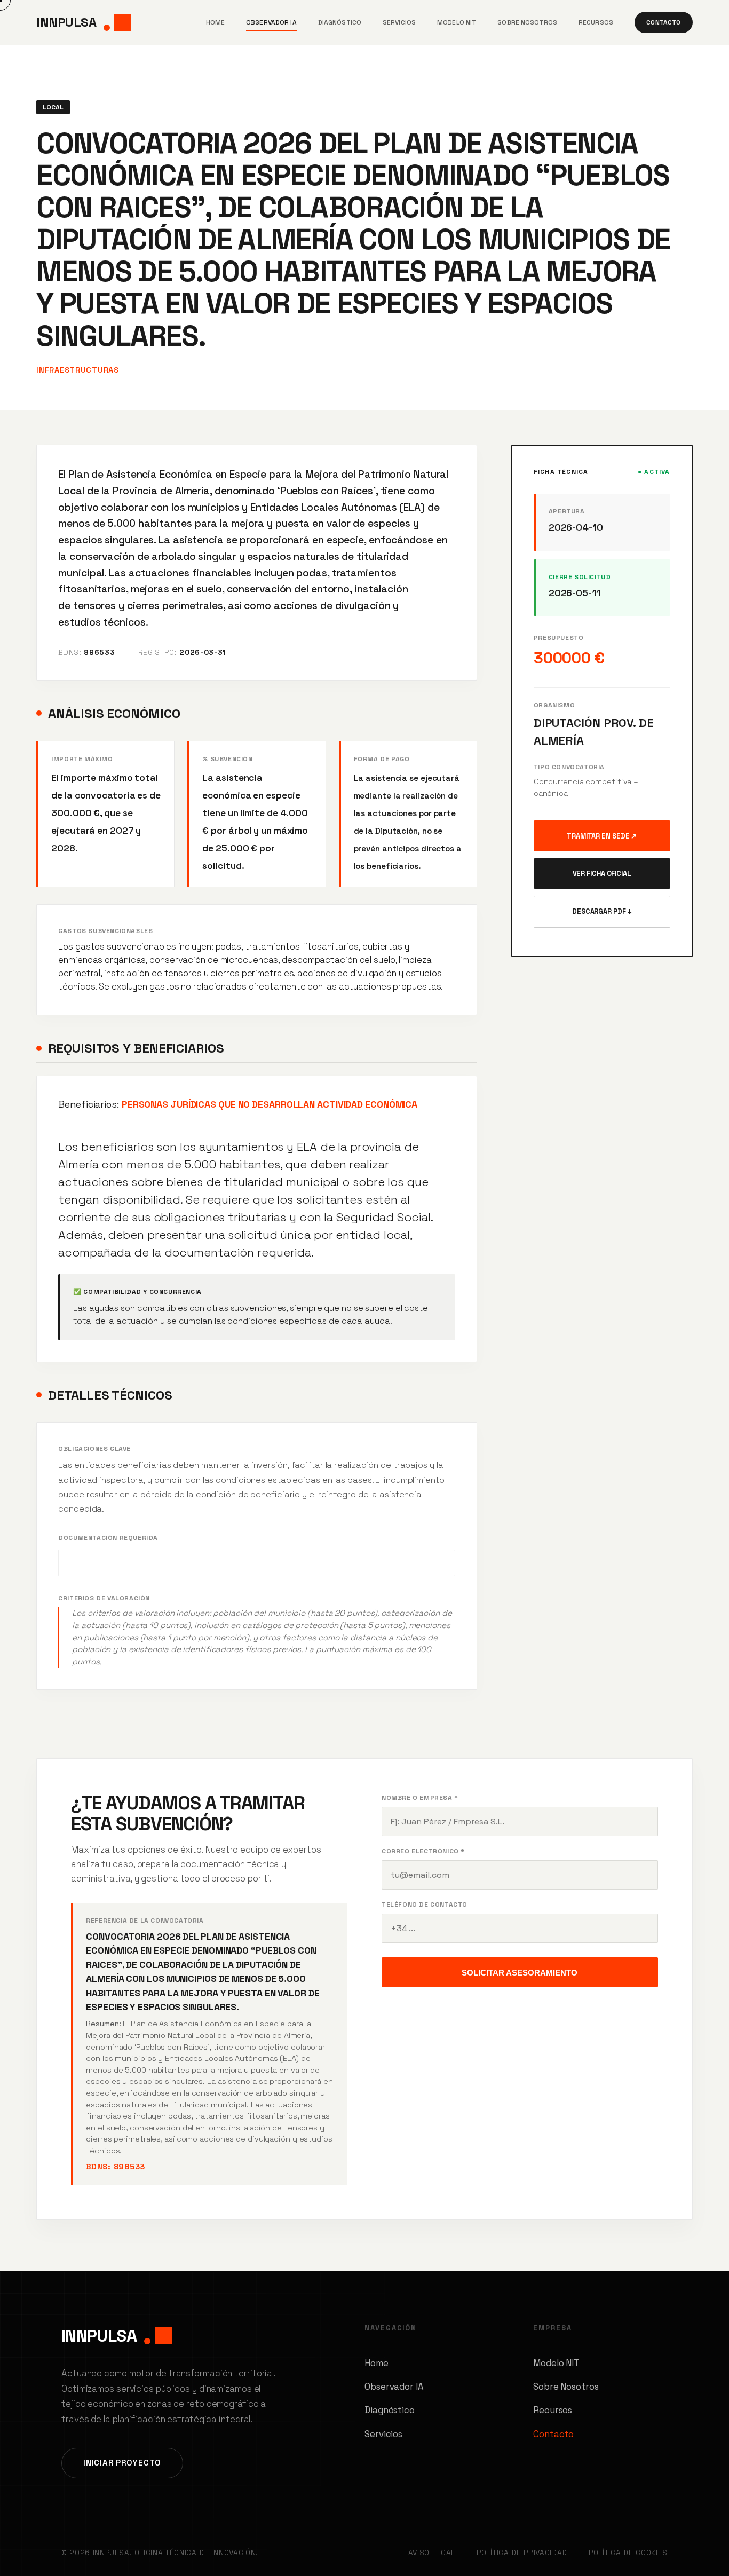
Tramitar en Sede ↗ (602, 836)
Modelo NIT (457, 22)
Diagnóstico (340, 22)
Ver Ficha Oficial (602, 874)
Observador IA (271, 22)
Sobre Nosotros (527, 22)
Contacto (663, 22)
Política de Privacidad (522, 2553)
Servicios (399, 22)
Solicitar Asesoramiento (520, 1973)
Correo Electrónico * (423, 1851)
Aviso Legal (432, 2553)
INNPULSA (66, 22)
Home (215, 22)
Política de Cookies (628, 2553)
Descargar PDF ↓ (602, 911)
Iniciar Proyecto (122, 2463)
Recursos (596, 22)
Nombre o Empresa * (420, 1798)
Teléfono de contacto (425, 1905)
